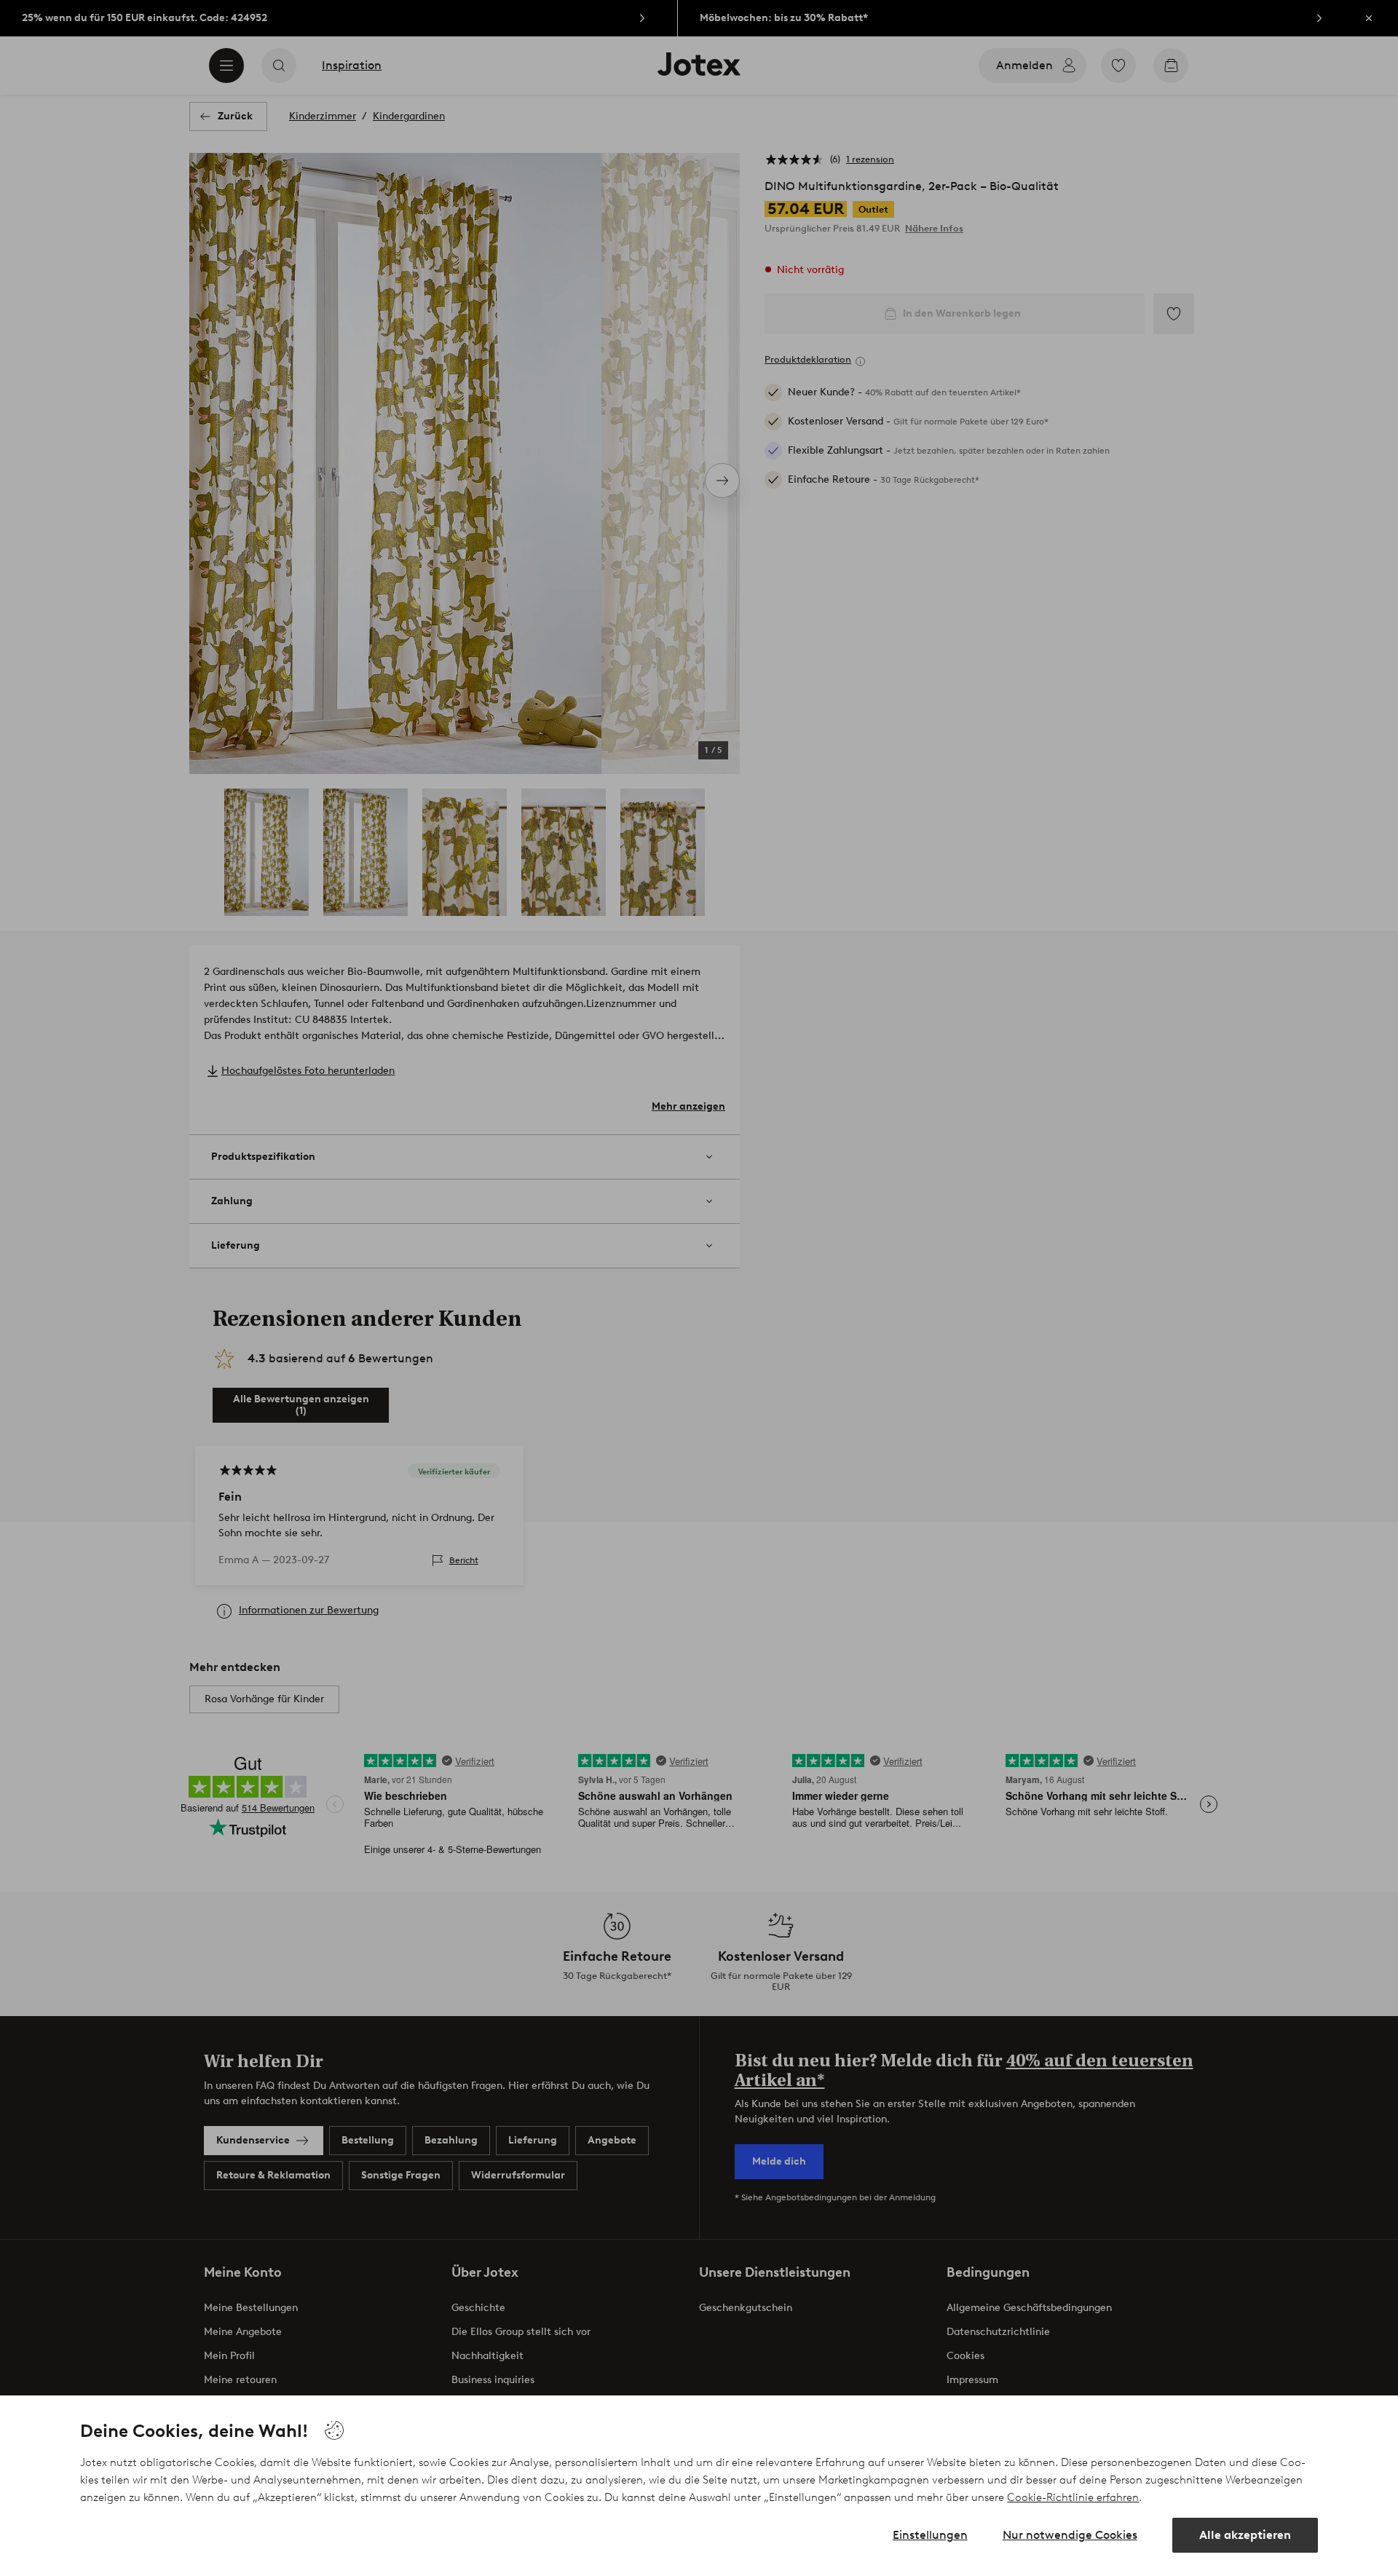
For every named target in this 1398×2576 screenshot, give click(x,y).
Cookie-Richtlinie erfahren (1073, 2497)
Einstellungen (930, 2535)
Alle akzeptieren (1245, 2535)
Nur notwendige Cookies (1070, 2535)
